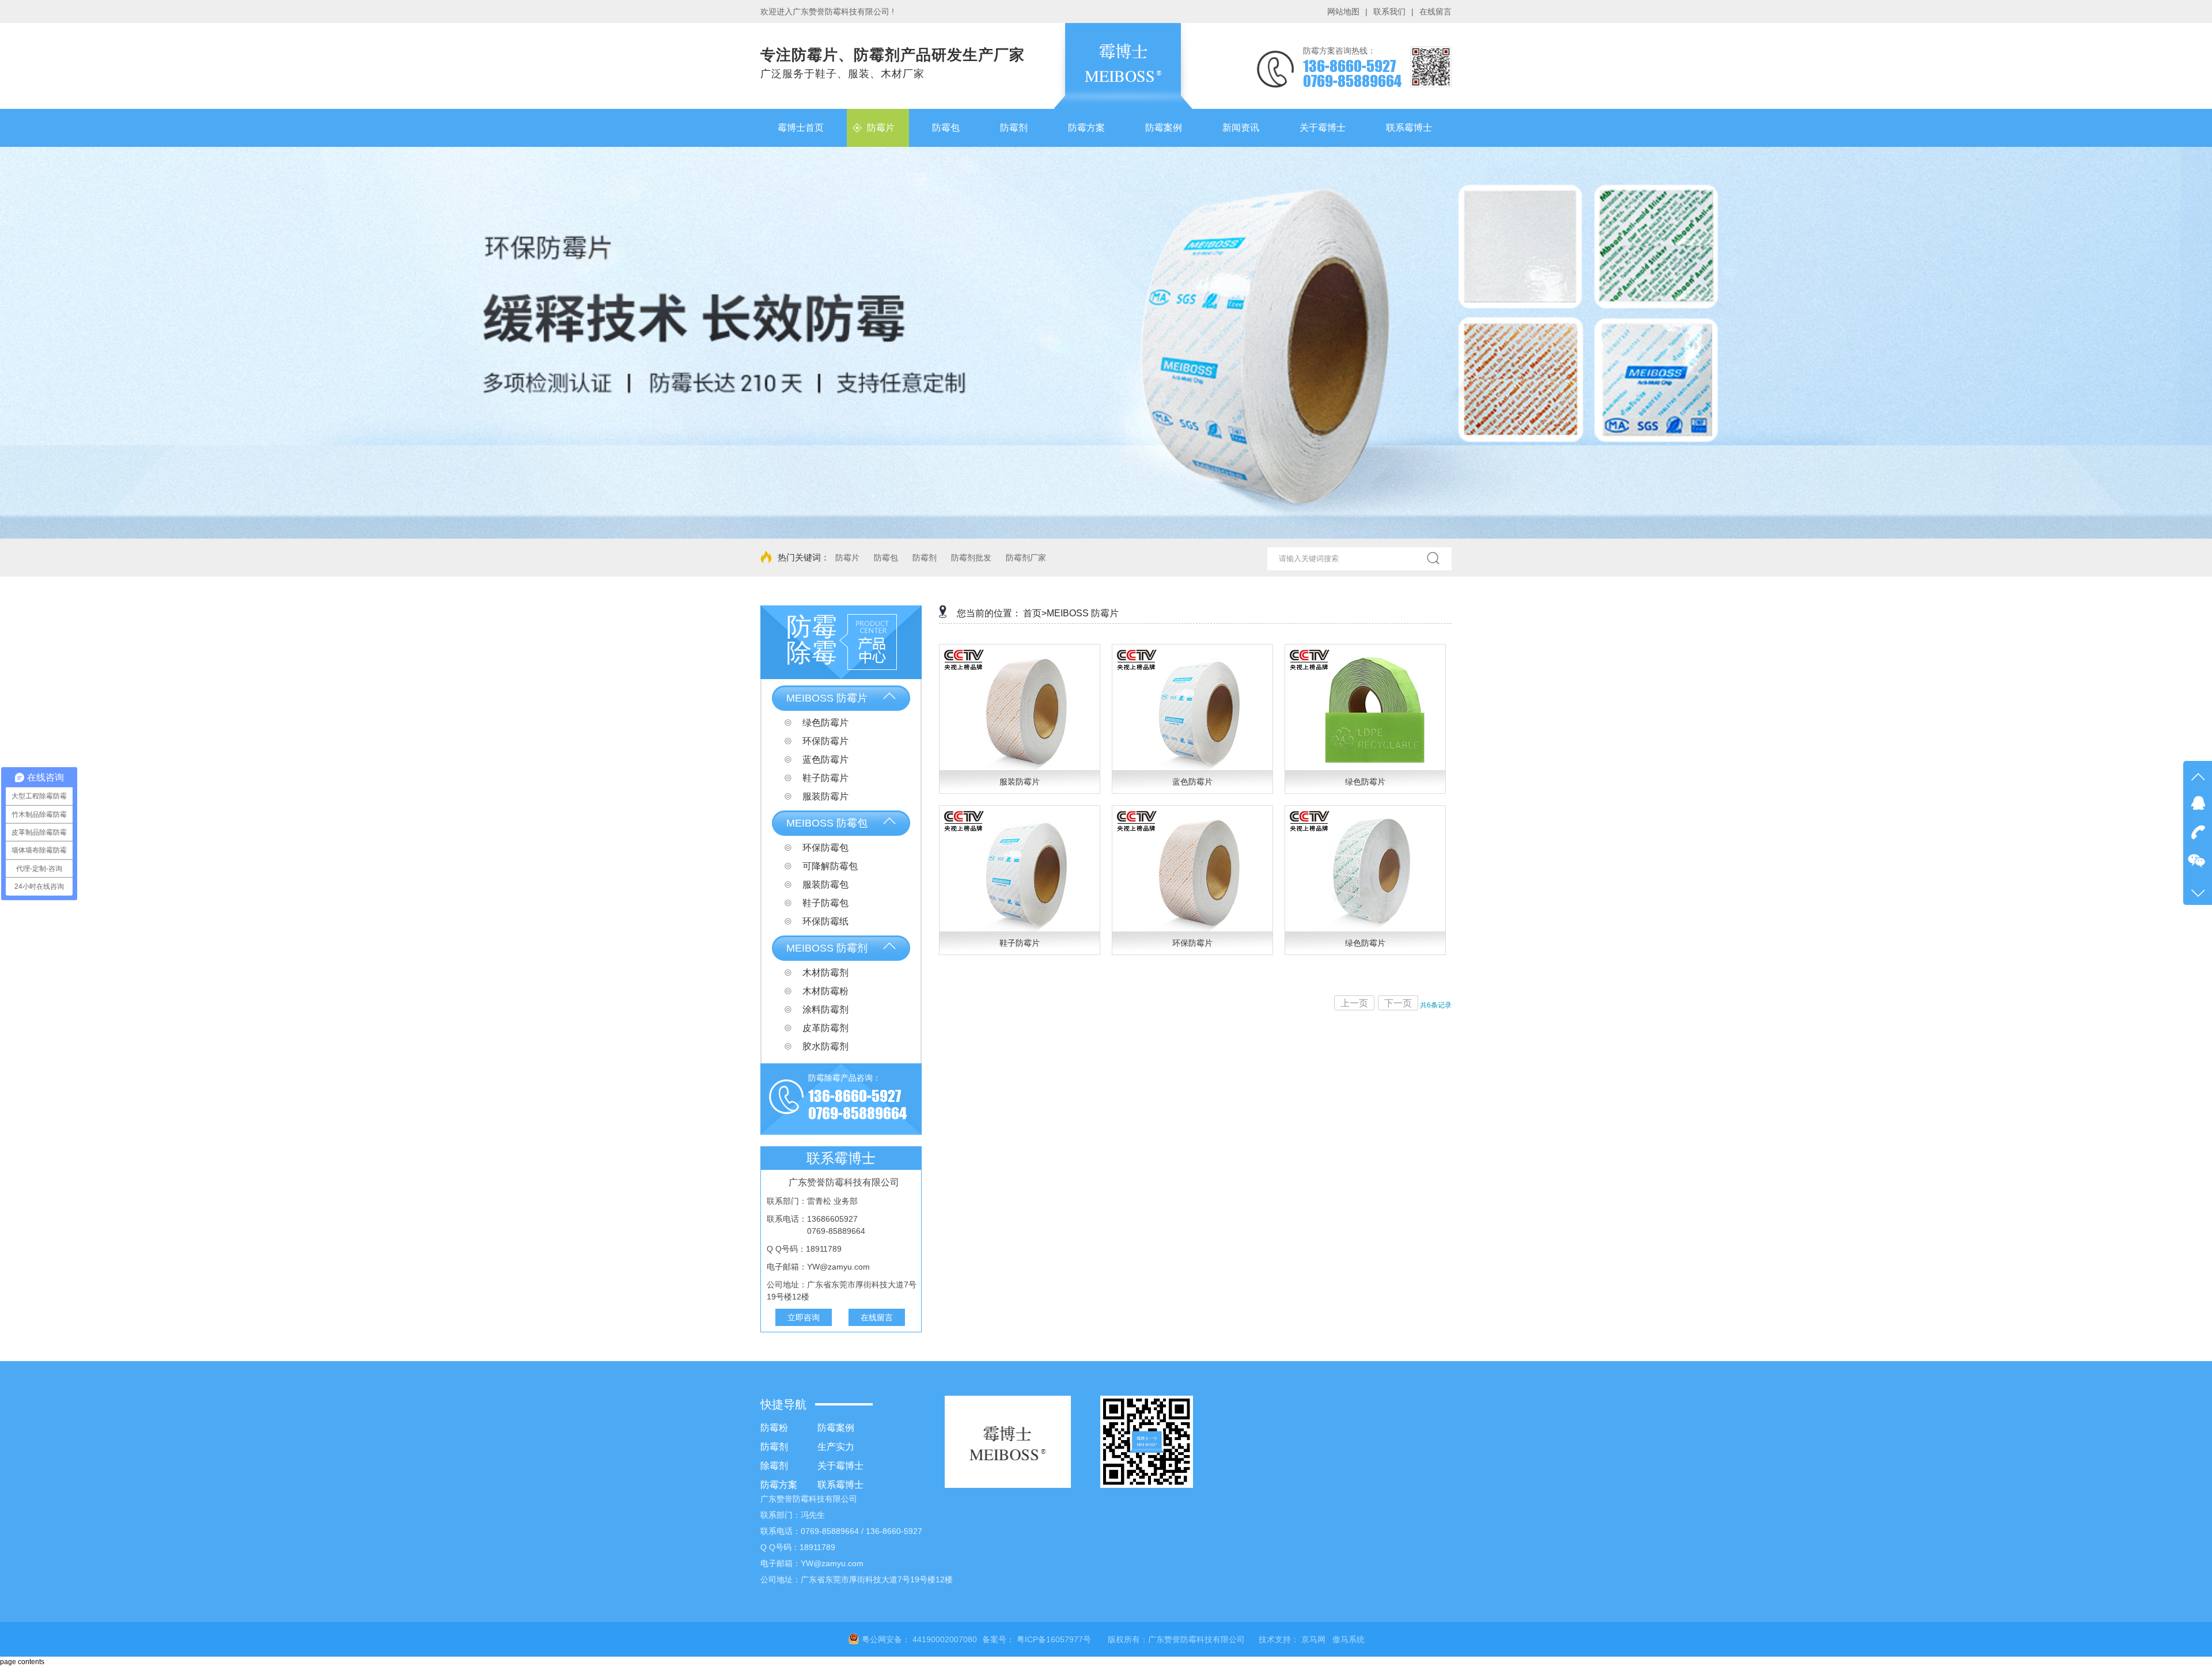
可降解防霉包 (829, 866)
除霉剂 (774, 1466)
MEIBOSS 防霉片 (827, 698)
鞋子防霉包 (824, 903)
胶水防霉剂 (824, 1046)
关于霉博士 (840, 1466)
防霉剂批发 (971, 558)
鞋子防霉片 (824, 778)
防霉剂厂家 (1026, 558)
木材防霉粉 (824, 991)
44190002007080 (945, 1639)
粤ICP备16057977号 (1054, 1639)
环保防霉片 (824, 741)
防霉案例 (836, 1428)
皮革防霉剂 (824, 1028)
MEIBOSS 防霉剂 (827, 948)
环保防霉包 (824, 848)
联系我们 (1389, 12)
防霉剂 (925, 558)
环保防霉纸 (824, 921)
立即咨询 (804, 1317)
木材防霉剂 (824, 973)
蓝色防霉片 (824, 759)
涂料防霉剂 (824, 1009)
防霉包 (886, 558)
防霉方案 (779, 1485)
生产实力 (836, 1447)
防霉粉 (774, 1428)
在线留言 (1435, 12)
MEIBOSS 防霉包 (827, 823)
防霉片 (847, 558)
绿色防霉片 (824, 723)
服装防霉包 (824, 884)
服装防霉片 (824, 796)
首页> (1035, 613)
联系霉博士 (840, 1485)
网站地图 (1343, 12)
